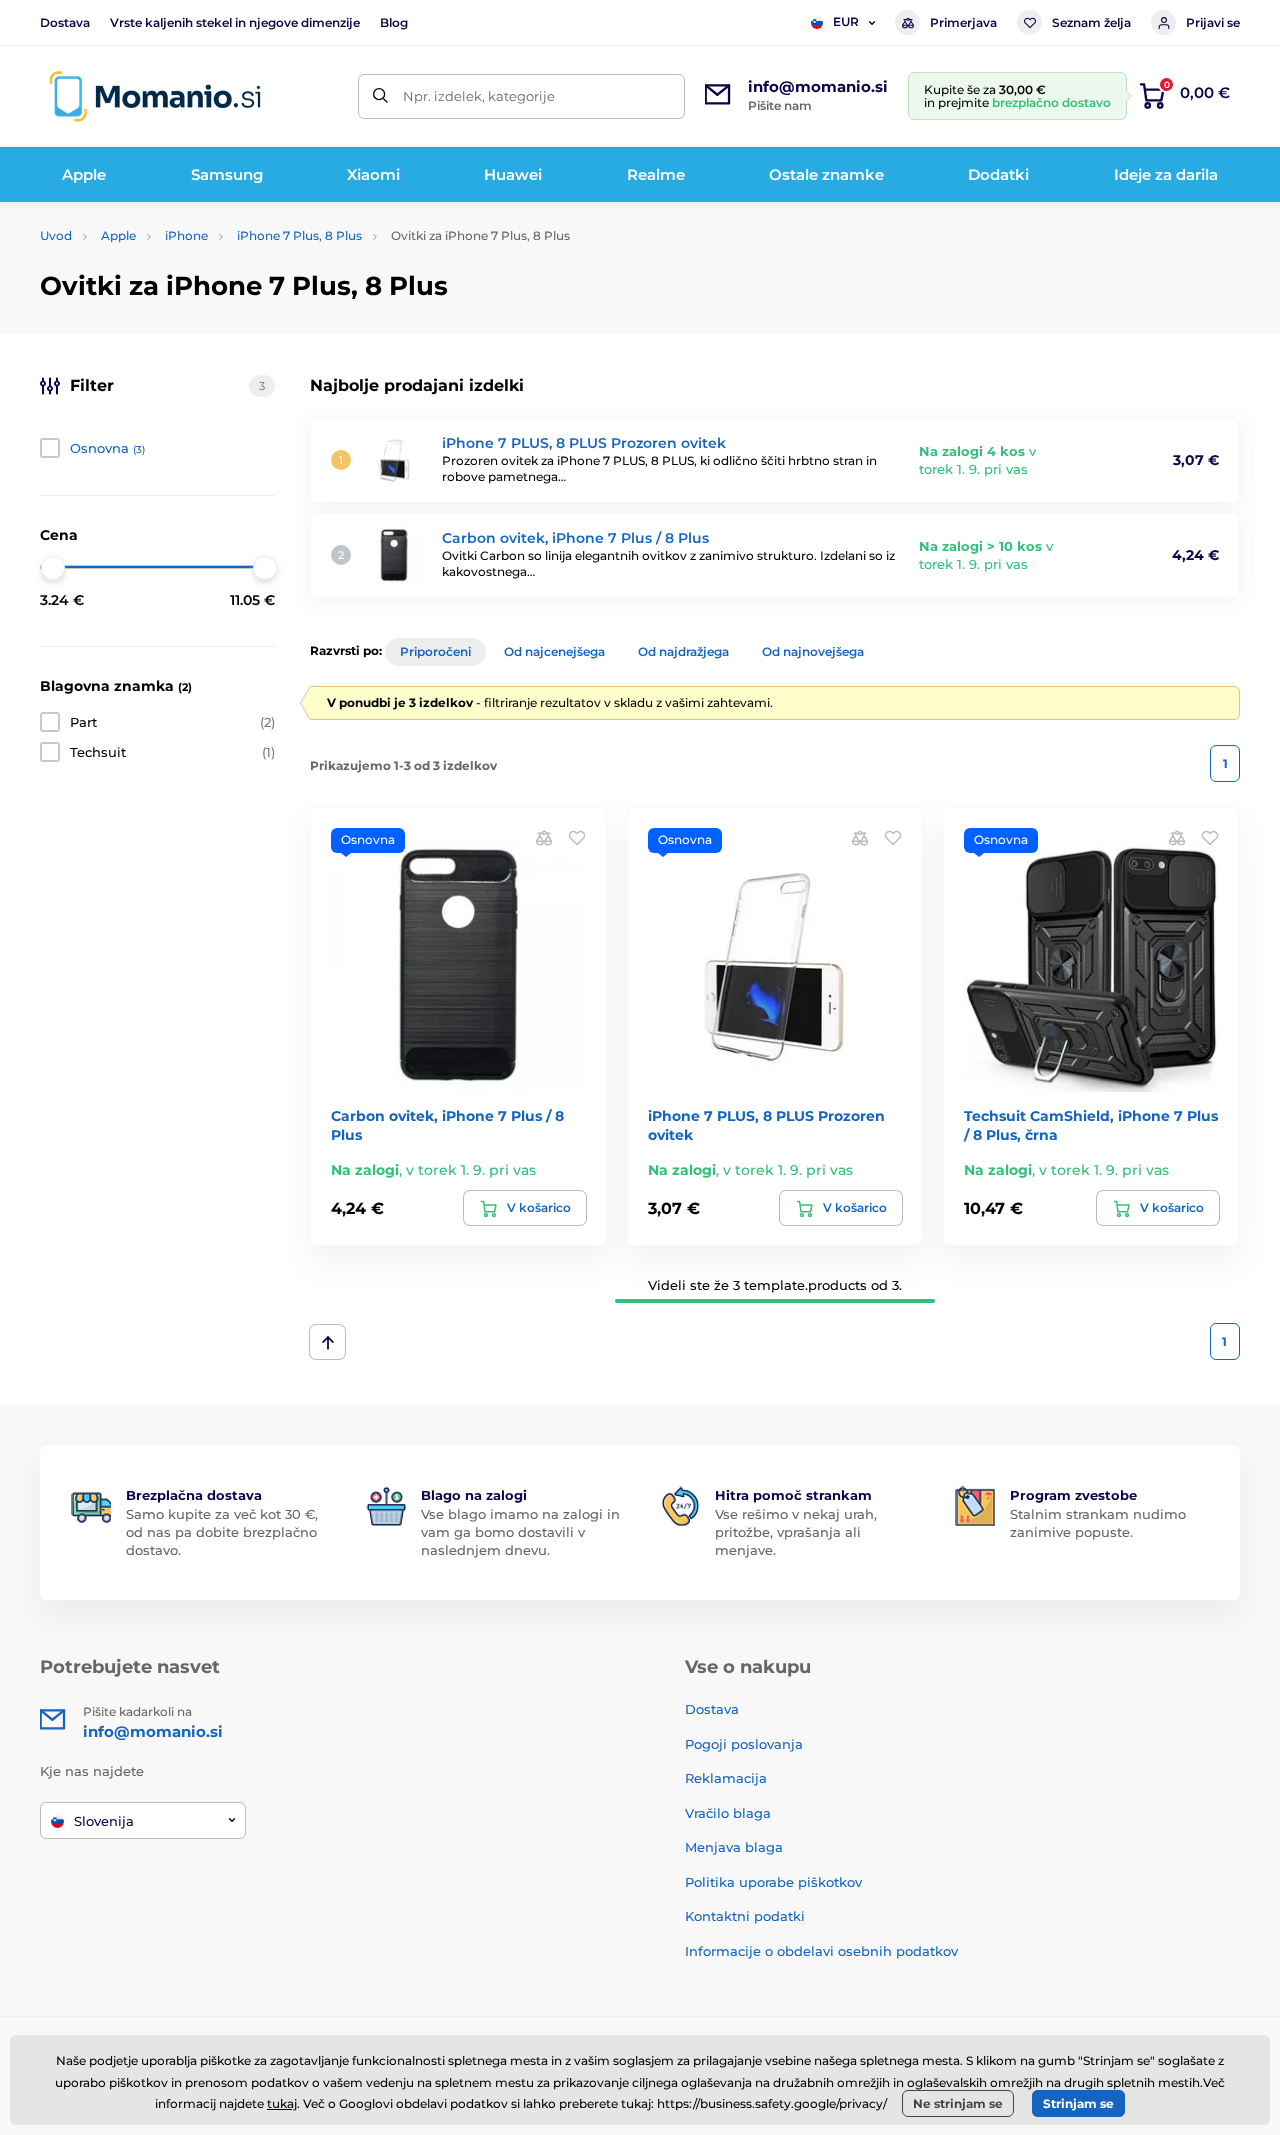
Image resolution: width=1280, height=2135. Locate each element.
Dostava (65, 22)
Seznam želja (1091, 22)
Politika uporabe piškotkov (773, 1882)
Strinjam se (1078, 2103)
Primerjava (963, 22)
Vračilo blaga (728, 1813)
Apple (118, 235)
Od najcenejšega (554, 651)
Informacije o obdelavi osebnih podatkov (821, 1951)
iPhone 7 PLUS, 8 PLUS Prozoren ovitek (584, 443)
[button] (577, 837)
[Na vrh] (327, 1342)
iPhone (186, 235)
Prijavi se (1213, 22)
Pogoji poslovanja (744, 1744)
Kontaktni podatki (745, 1916)
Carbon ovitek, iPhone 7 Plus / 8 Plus (575, 538)
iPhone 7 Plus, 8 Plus (299, 235)
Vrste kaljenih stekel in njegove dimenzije (235, 22)
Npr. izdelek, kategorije (479, 96)
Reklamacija (726, 1778)
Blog (394, 22)
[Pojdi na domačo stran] (155, 96)
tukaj (282, 2103)
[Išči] (380, 96)
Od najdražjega (683, 651)
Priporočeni (435, 651)
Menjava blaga (734, 1847)
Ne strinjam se (958, 2103)
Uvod (56, 235)
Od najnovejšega (813, 651)
